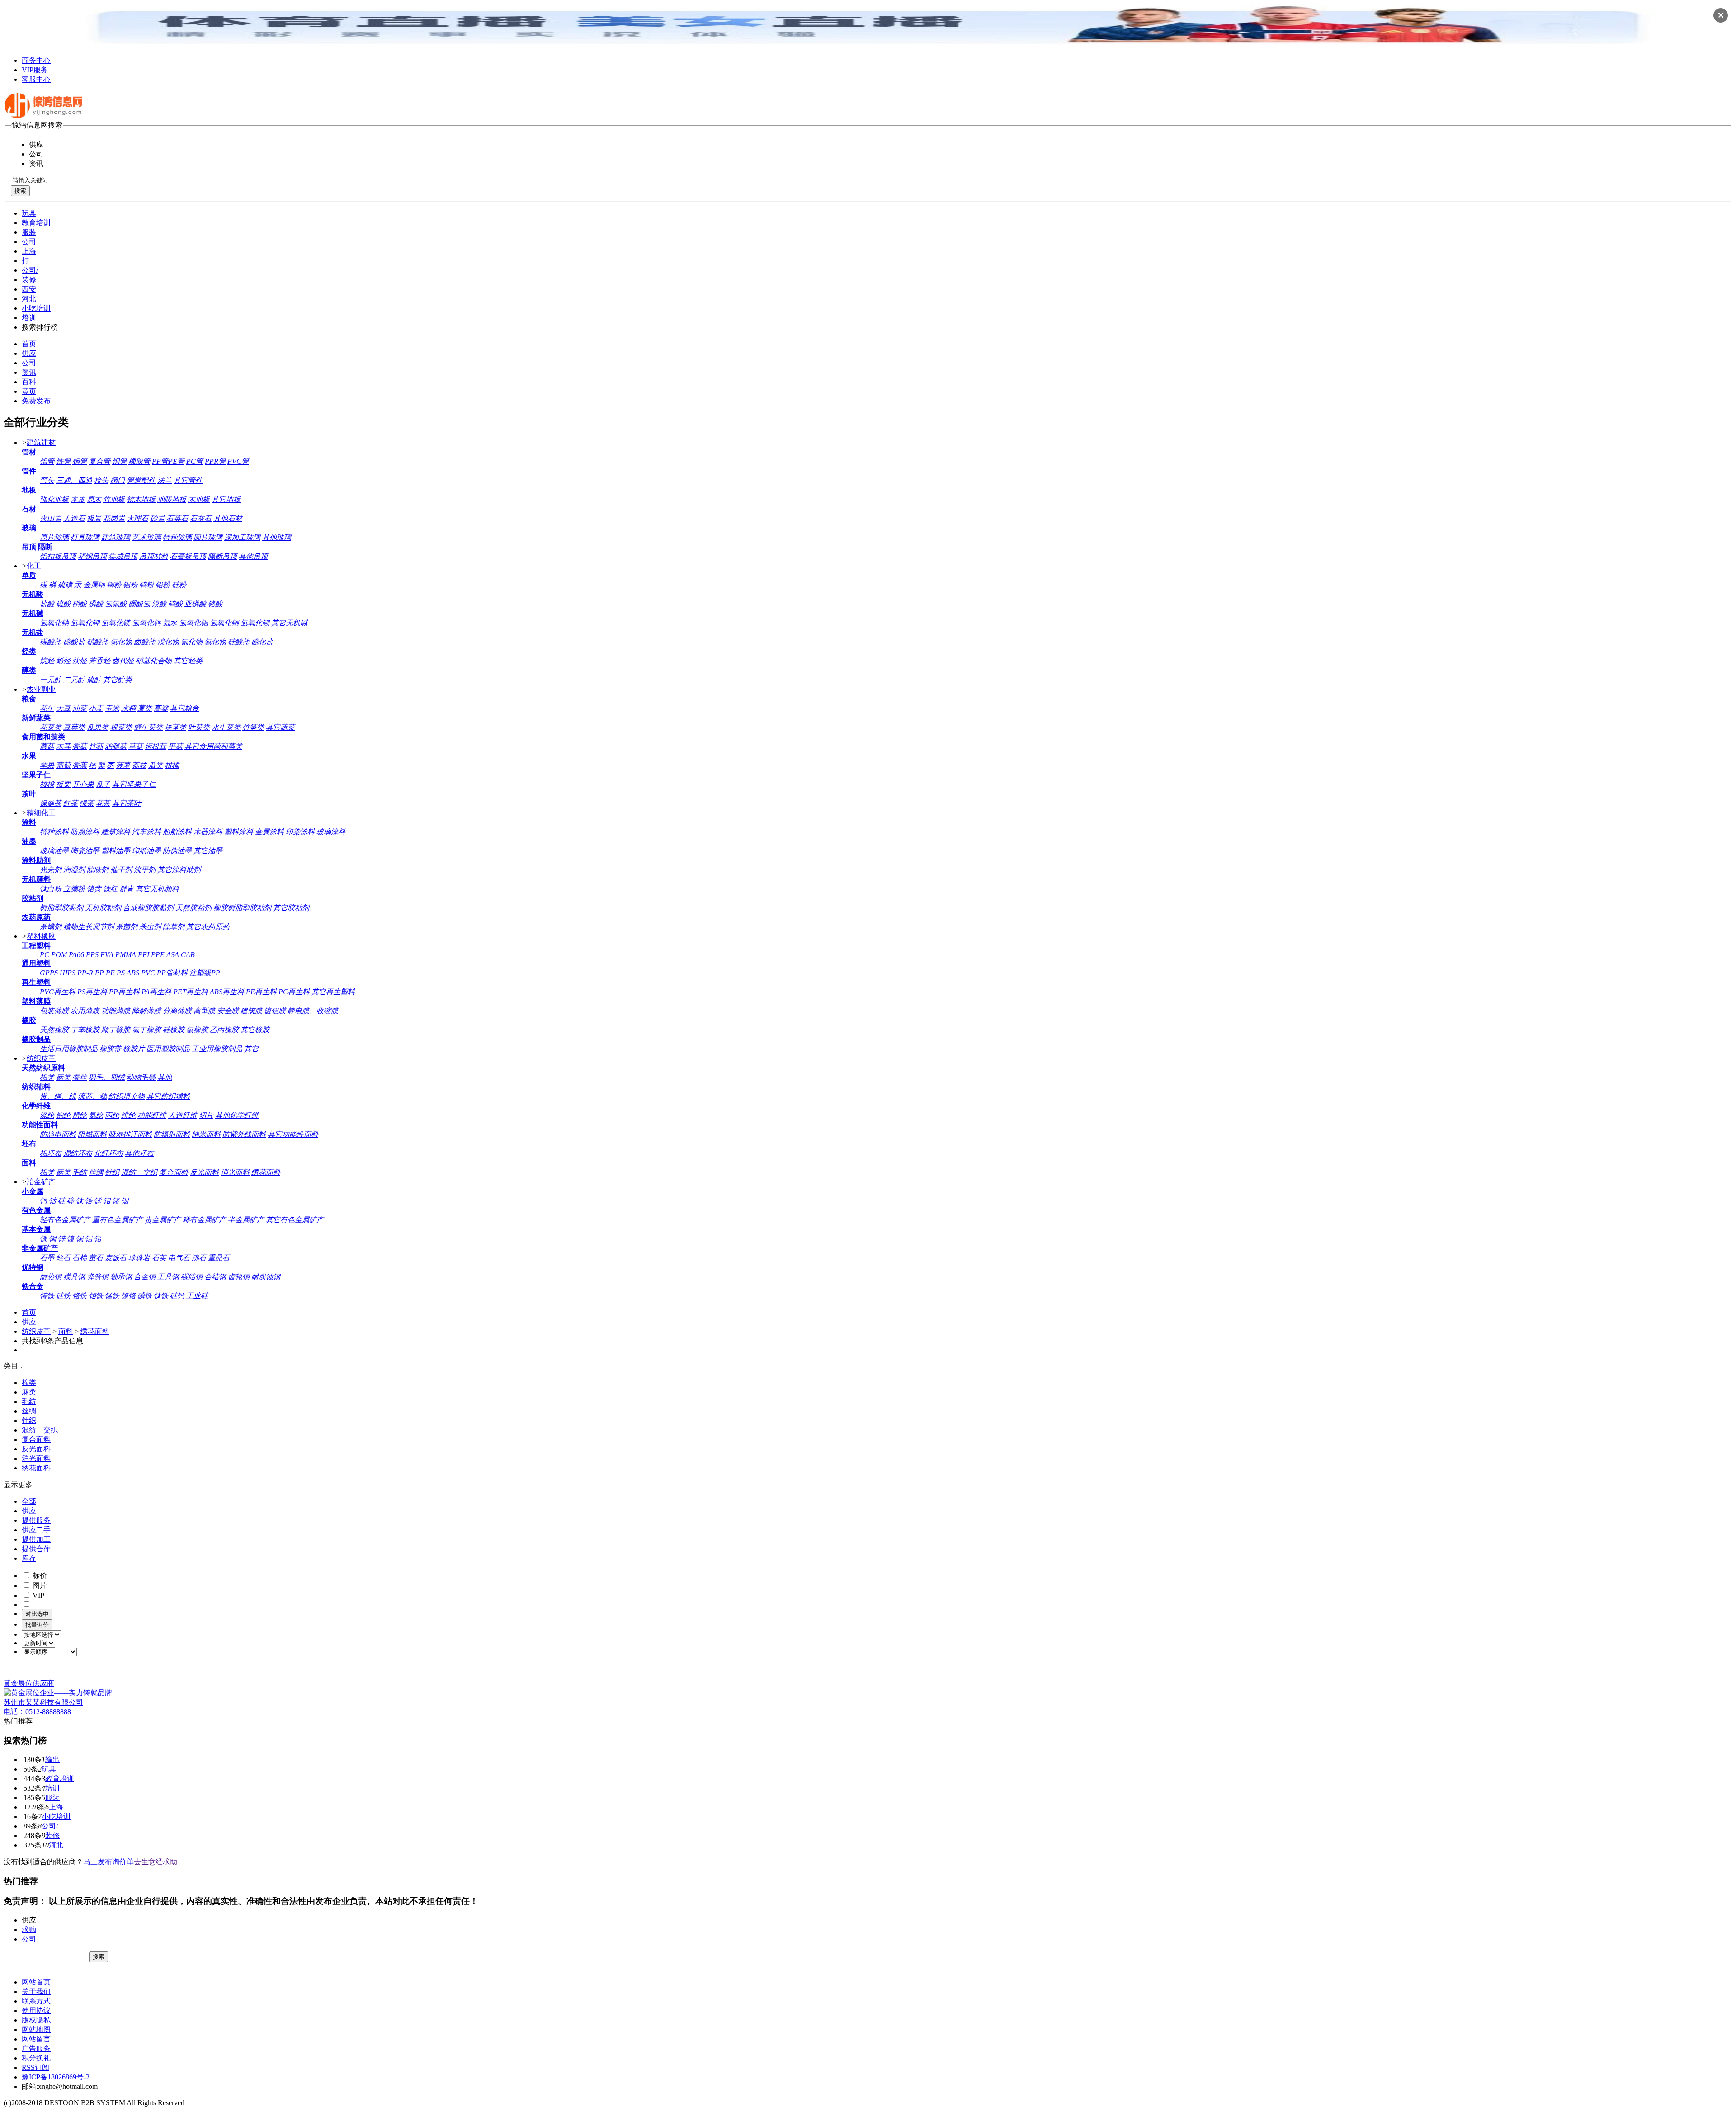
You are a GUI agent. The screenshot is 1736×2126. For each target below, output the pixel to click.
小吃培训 (36, 308)
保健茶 (51, 803)
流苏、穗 (92, 1096)
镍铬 (128, 1296)
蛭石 (63, 1258)
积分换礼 (36, 2058)
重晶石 (219, 1258)
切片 (206, 1115)
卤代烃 (123, 661)
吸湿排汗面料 (130, 1134)
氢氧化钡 (255, 623)
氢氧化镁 (116, 623)
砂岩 (157, 518)
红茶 (71, 803)
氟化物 (215, 642)
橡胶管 (139, 461)
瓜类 (156, 765)
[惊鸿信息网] (44, 116)
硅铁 (63, 1296)
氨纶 (96, 1115)
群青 (127, 889)
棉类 (47, 1077)
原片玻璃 (54, 537)
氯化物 (121, 642)
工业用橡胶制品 (217, 1049)
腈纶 (80, 1115)
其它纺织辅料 (168, 1096)
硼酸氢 (139, 604)
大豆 (63, 708)
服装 (29, 232)
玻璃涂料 (331, 832)
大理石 (137, 518)
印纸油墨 (146, 851)
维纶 (128, 1115)
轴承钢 (121, 1277)
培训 (29, 318)
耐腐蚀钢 (266, 1277)
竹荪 (96, 746)
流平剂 (145, 870)
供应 (29, 353)
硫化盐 (262, 642)
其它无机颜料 (157, 889)
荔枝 (139, 765)
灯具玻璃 (85, 537)
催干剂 (121, 870)
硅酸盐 (239, 642)
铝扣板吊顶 (58, 556)
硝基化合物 (154, 661)
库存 (29, 1558)
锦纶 (63, 1115)
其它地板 (226, 499)
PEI (144, 955)
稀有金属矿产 (204, 1220)
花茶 (103, 803)
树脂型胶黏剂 (61, 908)
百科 (29, 382)
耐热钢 (51, 1277)
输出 (52, 1760)
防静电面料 (58, 1134)
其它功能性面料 (293, 1134)
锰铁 (112, 1296)
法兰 (165, 480)
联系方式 (36, 2001)
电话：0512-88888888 (37, 1712)
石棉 (80, 1258)
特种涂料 (54, 832)
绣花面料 (266, 1172)
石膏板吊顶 (188, 556)
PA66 (76, 955)
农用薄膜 (85, 1011)
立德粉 (74, 889)
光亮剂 (51, 870)
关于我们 (36, 1991)
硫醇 (94, 680)
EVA (107, 955)
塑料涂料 (239, 832)
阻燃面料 (92, 1134)
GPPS (49, 973)
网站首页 (36, 1982)
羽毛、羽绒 (107, 1077)
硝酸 (80, 604)
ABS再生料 (227, 992)
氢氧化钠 (54, 623)
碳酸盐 (51, 642)
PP (99, 973)
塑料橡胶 (41, 936)
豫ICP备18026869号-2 (56, 2077)
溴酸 (159, 604)
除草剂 (174, 927)
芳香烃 (99, 661)
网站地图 (36, 2029)
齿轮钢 (239, 1277)
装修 (29, 280)
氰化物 (192, 642)
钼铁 (96, 1296)
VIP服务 (35, 70)
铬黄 (94, 889)
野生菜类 (148, 727)
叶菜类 (199, 727)
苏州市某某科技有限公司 (43, 1702)
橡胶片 (134, 1049)
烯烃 (63, 661)
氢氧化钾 (85, 623)
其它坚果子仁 (134, 784)
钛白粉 (51, 889)
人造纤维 (183, 1115)
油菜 (80, 708)
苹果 (47, 765)
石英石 (177, 518)
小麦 (96, 708)
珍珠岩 (139, 1258)
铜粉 (114, 585)
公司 (29, 242)
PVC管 (238, 461)
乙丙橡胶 (224, 1030)
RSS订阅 (35, 2067)
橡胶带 (110, 1049)
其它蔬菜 (280, 727)
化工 (34, 566)
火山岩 (51, 518)
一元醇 (51, 680)
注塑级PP (205, 973)
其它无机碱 (289, 623)
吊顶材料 (154, 556)
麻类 (63, 1077)
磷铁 (145, 1296)
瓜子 (103, 784)
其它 (251, 1049)
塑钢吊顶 (92, 556)
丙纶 (112, 1115)
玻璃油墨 (54, 851)
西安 (29, 289)
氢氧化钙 (146, 623)
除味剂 (98, 870)
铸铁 (47, 1296)
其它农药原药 (208, 927)
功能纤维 (152, 1115)
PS (121, 973)
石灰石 (201, 518)
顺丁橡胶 (116, 1030)
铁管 (63, 461)
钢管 (80, 461)
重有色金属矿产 (118, 1220)
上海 (29, 251)
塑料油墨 (116, 851)
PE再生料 (261, 992)
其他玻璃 (277, 537)
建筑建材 (41, 442)
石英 (159, 1258)
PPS (92, 955)
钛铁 (161, 1296)
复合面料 (174, 1172)
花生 (47, 708)
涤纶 (47, 1115)
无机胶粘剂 (103, 908)
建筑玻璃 (116, 537)
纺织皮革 (41, 1058)
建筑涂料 (116, 832)
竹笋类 (253, 727)
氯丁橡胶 (146, 1030)
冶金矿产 (41, 1182)
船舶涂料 (177, 832)
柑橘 (172, 765)
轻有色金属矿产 (65, 1220)
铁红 (110, 889)
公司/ (30, 270)
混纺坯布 (78, 1153)
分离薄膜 (177, 1011)
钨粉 (146, 585)
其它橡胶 (255, 1030)
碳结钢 (192, 1277)
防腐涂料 (85, 832)
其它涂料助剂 (179, 870)
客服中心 (36, 79)
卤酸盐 (145, 642)
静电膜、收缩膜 (313, 1011)
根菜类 (121, 727)
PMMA (126, 955)
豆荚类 (74, 727)
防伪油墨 (177, 851)
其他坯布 (139, 1153)
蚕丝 (80, 1077)
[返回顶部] (5, 2118)
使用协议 (36, 2010)
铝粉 (130, 585)
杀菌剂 (127, 927)
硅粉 (179, 585)
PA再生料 (156, 992)
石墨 (47, 1258)
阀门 (118, 480)
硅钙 (177, 1296)
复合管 (99, 461)
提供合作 (36, 1549)
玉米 (112, 708)
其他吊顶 (253, 556)
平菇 (175, 746)
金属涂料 (269, 832)
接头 (101, 480)
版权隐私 (36, 2020)
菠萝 (123, 765)
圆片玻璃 (208, 537)
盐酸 (47, 604)
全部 (29, 1501)
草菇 (136, 746)
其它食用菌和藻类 (213, 746)
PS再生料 (92, 992)
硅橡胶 (174, 1030)
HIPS (68, 973)
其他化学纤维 (237, 1115)
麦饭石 (116, 1258)
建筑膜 (251, 1011)
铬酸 (215, 604)
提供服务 (36, 1520)
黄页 (29, 391)
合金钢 (145, 1277)
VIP (38, 1595)
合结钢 (215, 1277)
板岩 (94, 518)
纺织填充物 (127, 1096)
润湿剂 (74, 870)
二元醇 (74, 680)
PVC (148, 973)
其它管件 (188, 480)
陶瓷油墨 (85, 851)
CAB (188, 955)
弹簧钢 (98, 1277)
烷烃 (47, 661)
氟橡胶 (197, 1030)
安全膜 (228, 1011)
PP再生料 (124, 992)
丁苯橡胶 (85, 1030)
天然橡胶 (54, 1030)
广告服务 (36, 2048)
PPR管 (215, 461)
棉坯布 (51, 1153)
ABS (133, 973)
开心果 (83, 784)
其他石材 (228, 518)
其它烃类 (188, 661)
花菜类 (51, 727)
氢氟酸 (116, 604)
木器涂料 (208, 832)
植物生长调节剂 (89, 927)
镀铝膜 (275, 1011)
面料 (66, 1331)
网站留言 (36, 2039)
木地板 (199, 499)
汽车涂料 (146, 832)
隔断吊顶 (222, 556)
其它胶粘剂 (291, 908)
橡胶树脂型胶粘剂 (242, 908)
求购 (29, 1930)
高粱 (161, 708)
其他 (165, 1077)
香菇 (80, 746)
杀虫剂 (150, 927)
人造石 (74, 518)
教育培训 (36, 223)
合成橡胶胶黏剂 (148, 908)
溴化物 (168, 642)
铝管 (47, 461)
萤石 (96, 1258)
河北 (29, 299)
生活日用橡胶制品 (69, 1049)
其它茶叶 (127, 803)
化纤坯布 (108, 1153)
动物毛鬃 (141, 1077)
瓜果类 (98, 727)
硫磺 (65, 585)
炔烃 (80, 661)
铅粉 (163, 585)
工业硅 (197, 1296)
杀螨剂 (51, 927)
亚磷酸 (195, 604)
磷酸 (96, 604)
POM (59, 955)
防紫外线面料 (244, 1134)
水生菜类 (226, 727)
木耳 (63, 746)
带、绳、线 (58, 1096)
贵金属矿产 (163, 1220)
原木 (94, 499)
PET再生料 (191, 992)
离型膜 (204, 1011)
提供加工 (36, 1539)
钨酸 (175, 604)
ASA (173, 955)
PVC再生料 (58, 992)
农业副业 (41, 689)
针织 (112, 1172)
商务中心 (36, 60)
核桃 (47, 784)
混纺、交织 (139, 1172)
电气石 (179, 1258)
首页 (29, 344)
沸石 (199, 1258)
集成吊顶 (123, 556)
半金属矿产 (246, 1220)
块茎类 (175, 727)
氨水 (170, 623)
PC (45, 955)
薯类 (145, 708)
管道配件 (141, 480)
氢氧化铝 (193, 623)
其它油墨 (208, 851)
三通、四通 (74, 480)
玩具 (29, 213)
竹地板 (114, 499)
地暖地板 (172, 499)
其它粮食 (184, 708)
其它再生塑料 (333, 992)
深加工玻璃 (242, 537)
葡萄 (63, 765)
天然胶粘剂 (193, 908)
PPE (158, 955)
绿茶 (87, 803)
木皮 (78, 499)
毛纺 (80, 1172)
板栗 (63, 784)
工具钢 (168, 1277)
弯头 (47, 480)
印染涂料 (300, 832)
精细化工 (41, 813)
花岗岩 (114, 518)
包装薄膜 (54, 1011)
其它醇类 (118, 680)
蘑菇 (47, 746)
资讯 (29, 372)
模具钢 (74, 1277)
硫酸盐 (74, 642)
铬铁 (80, 1296)
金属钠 (94, 585)
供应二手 (36, 1530)
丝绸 (96, 1172)
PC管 (195, 461)
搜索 (20, 191)
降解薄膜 (146, 1011)
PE (110, 973)
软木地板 (141, 499)
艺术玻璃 (146, 537)
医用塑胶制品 (168, 1049)
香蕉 (80, 765)
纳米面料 (206, 1134)
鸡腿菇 (116, 746)
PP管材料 (172, 973)
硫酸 (63, 604)
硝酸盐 (98, 642)
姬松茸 (156, 746)
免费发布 (36, 401)
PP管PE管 (168, 461)
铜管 (119, 461)
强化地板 (54, 499)
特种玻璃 (177, 537)
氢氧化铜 (224, 623)
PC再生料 (294, 992)
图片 (39, 1585)
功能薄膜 (116, 1011)
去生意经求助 (156, 1862)
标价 (39, 1576)
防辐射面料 (172, 1134)
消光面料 (235, 1172)
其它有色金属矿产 (295, 1220)
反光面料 (204, 1172)
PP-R (85, 973)
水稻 (128, 708)
